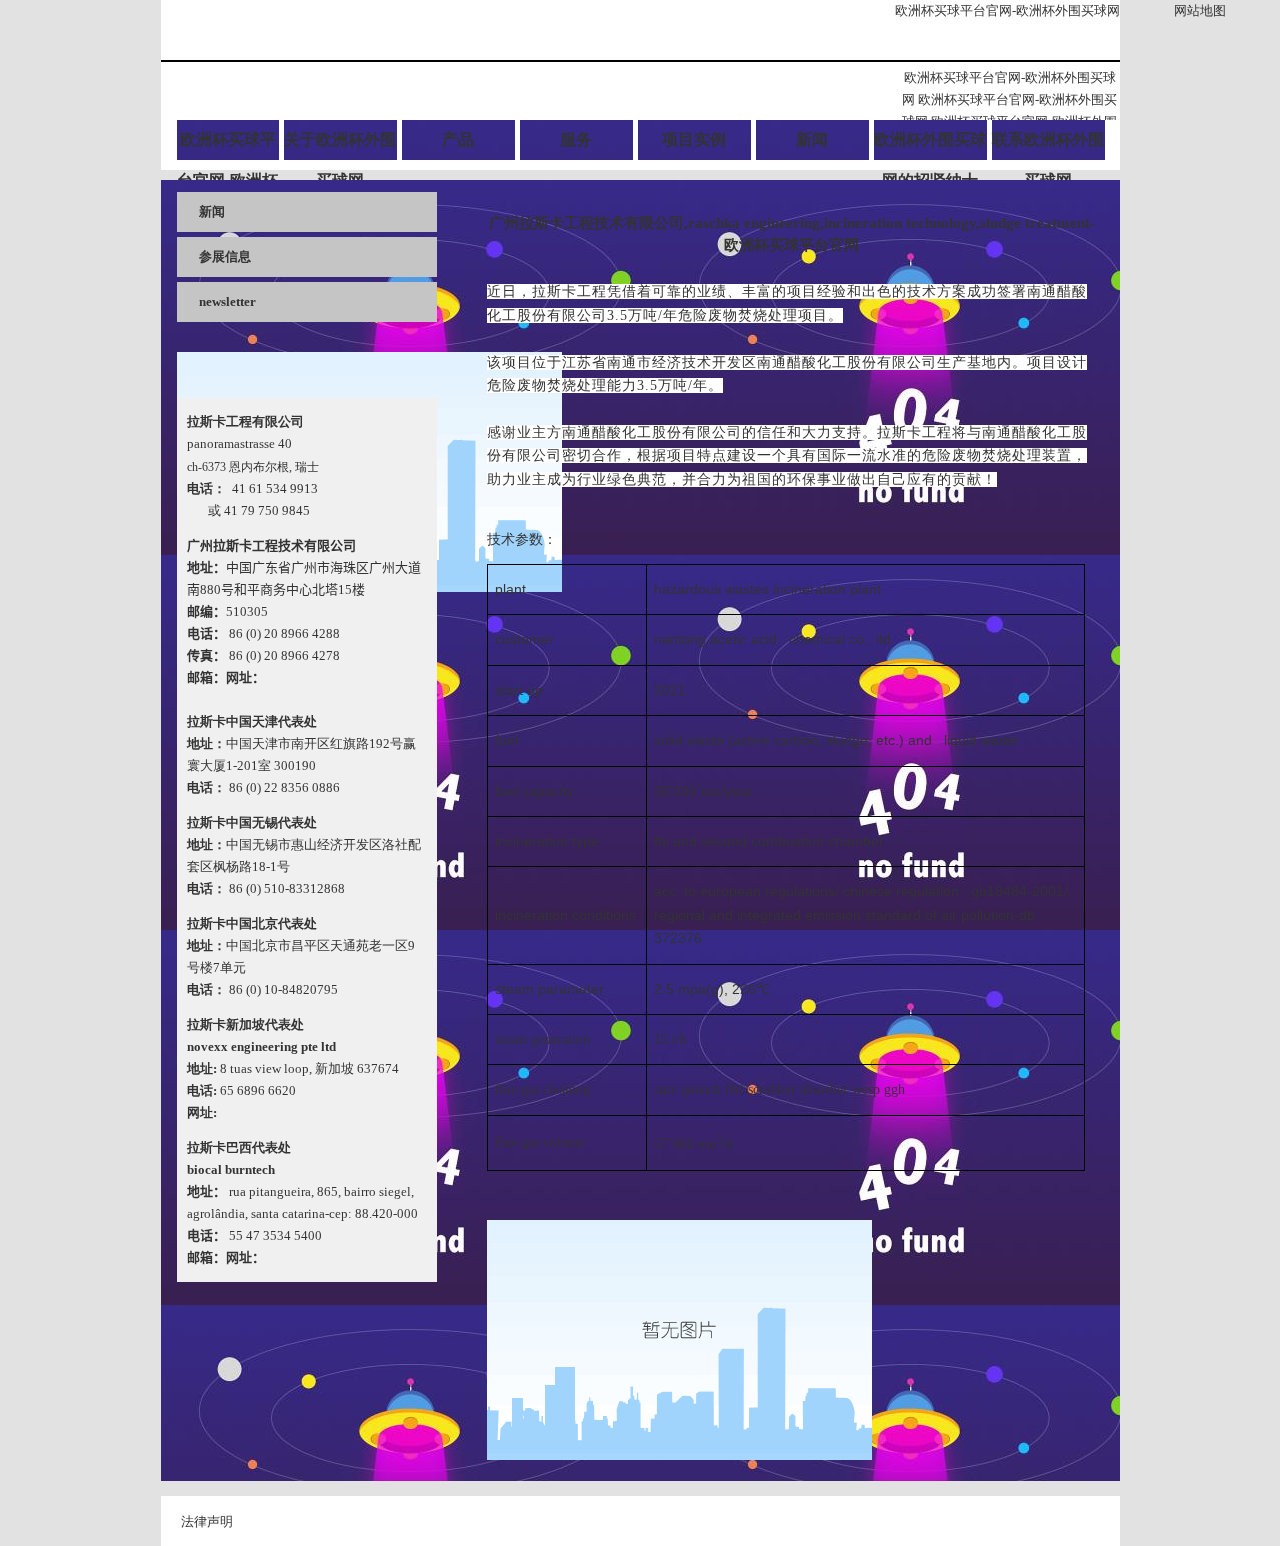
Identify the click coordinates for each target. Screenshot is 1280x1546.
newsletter (227, 301)
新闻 (812, 139)
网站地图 (1200, 10)
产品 (458, 139)
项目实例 (694, 139)
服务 (576, 139)
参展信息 (225, 256)
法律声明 (207, 1521)
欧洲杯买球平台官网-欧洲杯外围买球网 (1007, 10)
